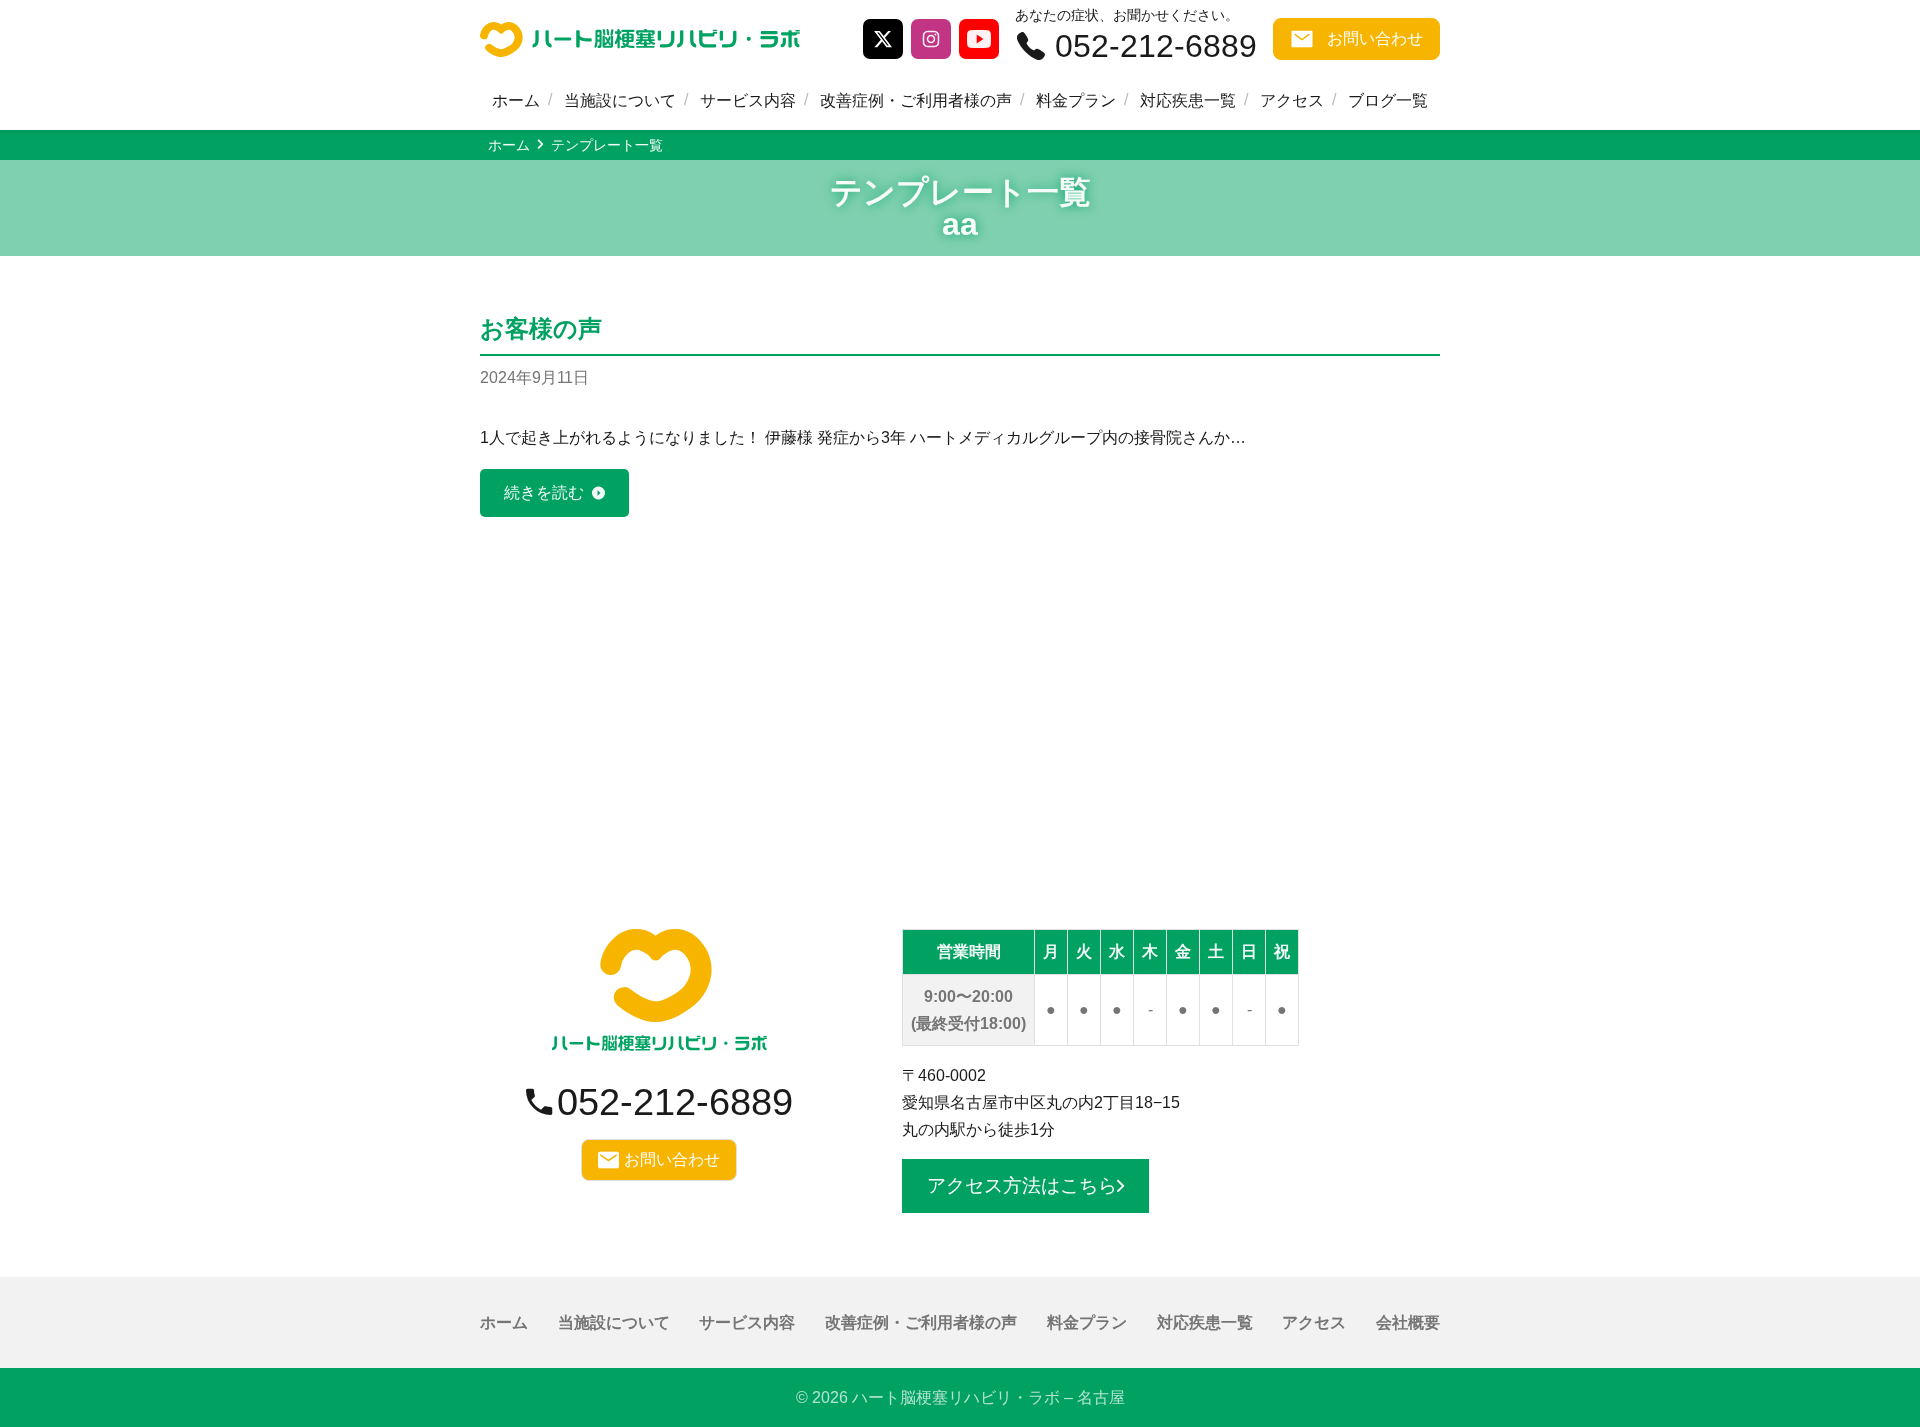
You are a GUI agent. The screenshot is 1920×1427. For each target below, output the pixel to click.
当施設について (620, 100)
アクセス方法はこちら (1022, 1185)
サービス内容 (748, 100)
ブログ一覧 (1388, 100)
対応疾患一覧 (1188, 100)
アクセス (1292, 100)
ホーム (516, 100)
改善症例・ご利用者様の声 (916, 100)
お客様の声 (541, 328)
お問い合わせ (1375, 38)
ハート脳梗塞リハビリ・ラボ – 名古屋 (988, 1397)
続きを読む (544, 492)
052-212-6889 (1156, 46)
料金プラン (1076, 100)
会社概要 (1408, 1322)
